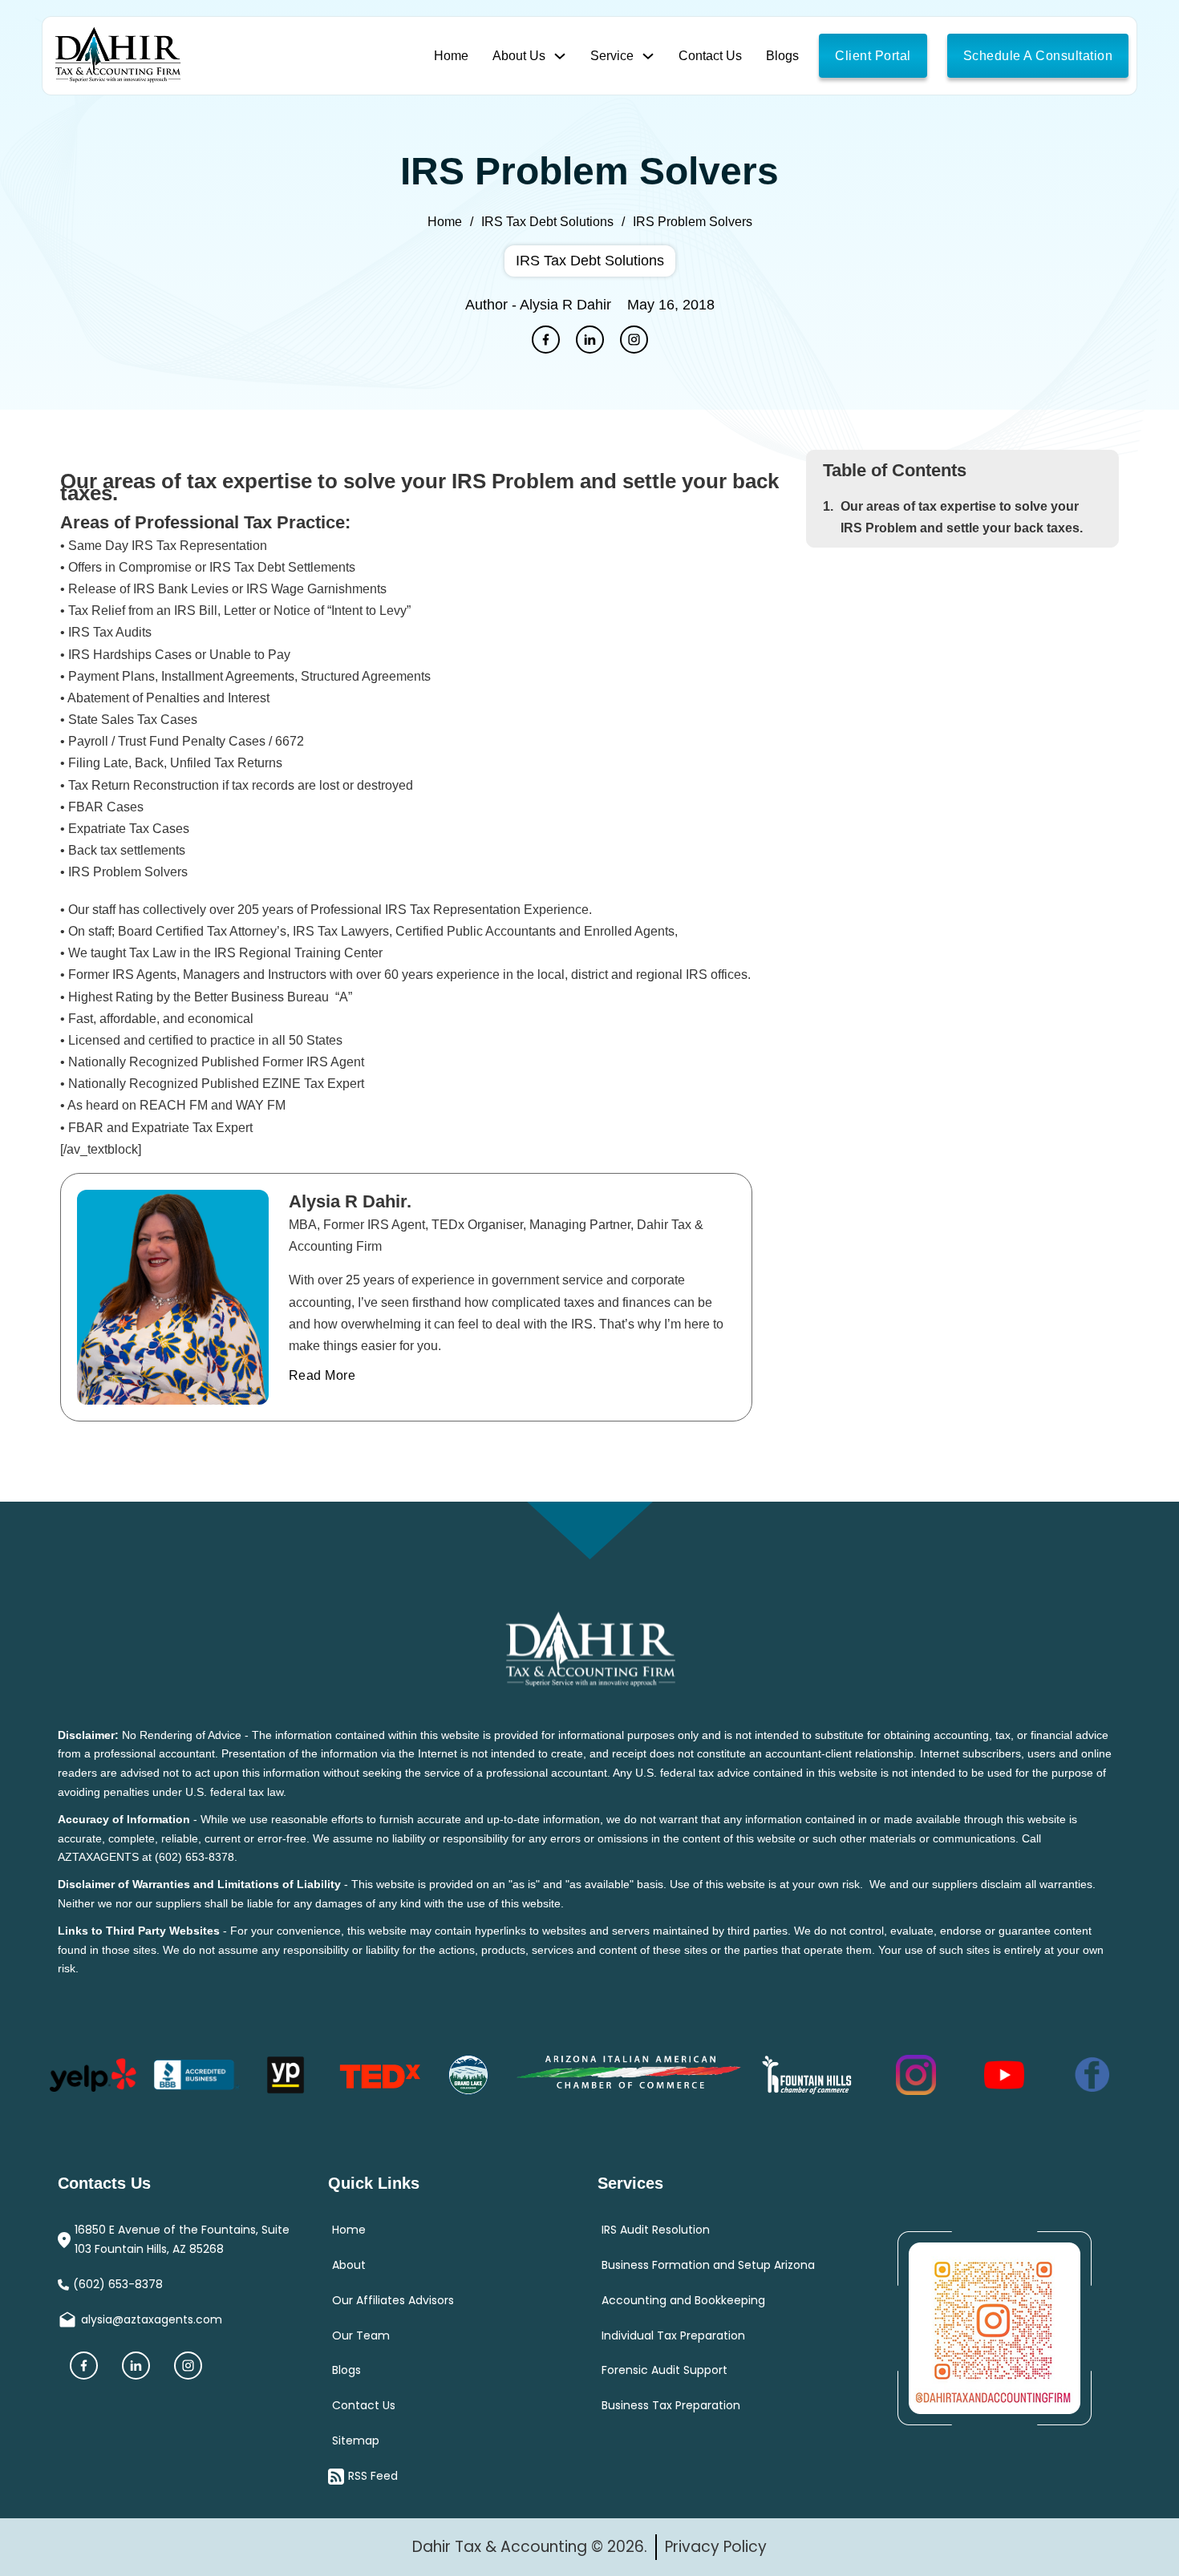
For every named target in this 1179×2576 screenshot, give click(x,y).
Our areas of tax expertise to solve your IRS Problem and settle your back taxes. (962, 517)
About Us (519, 56)
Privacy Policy (716, 2547)
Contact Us (710, 56)
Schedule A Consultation (1038, 56)
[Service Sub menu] (648, 56)
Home (451, 56)
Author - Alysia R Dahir (538, 305)
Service (612, 56)
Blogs (782, 56)
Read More (333, 1306)
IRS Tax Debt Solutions (547, 222)
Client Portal (873, 56)
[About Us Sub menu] (560, 56)
